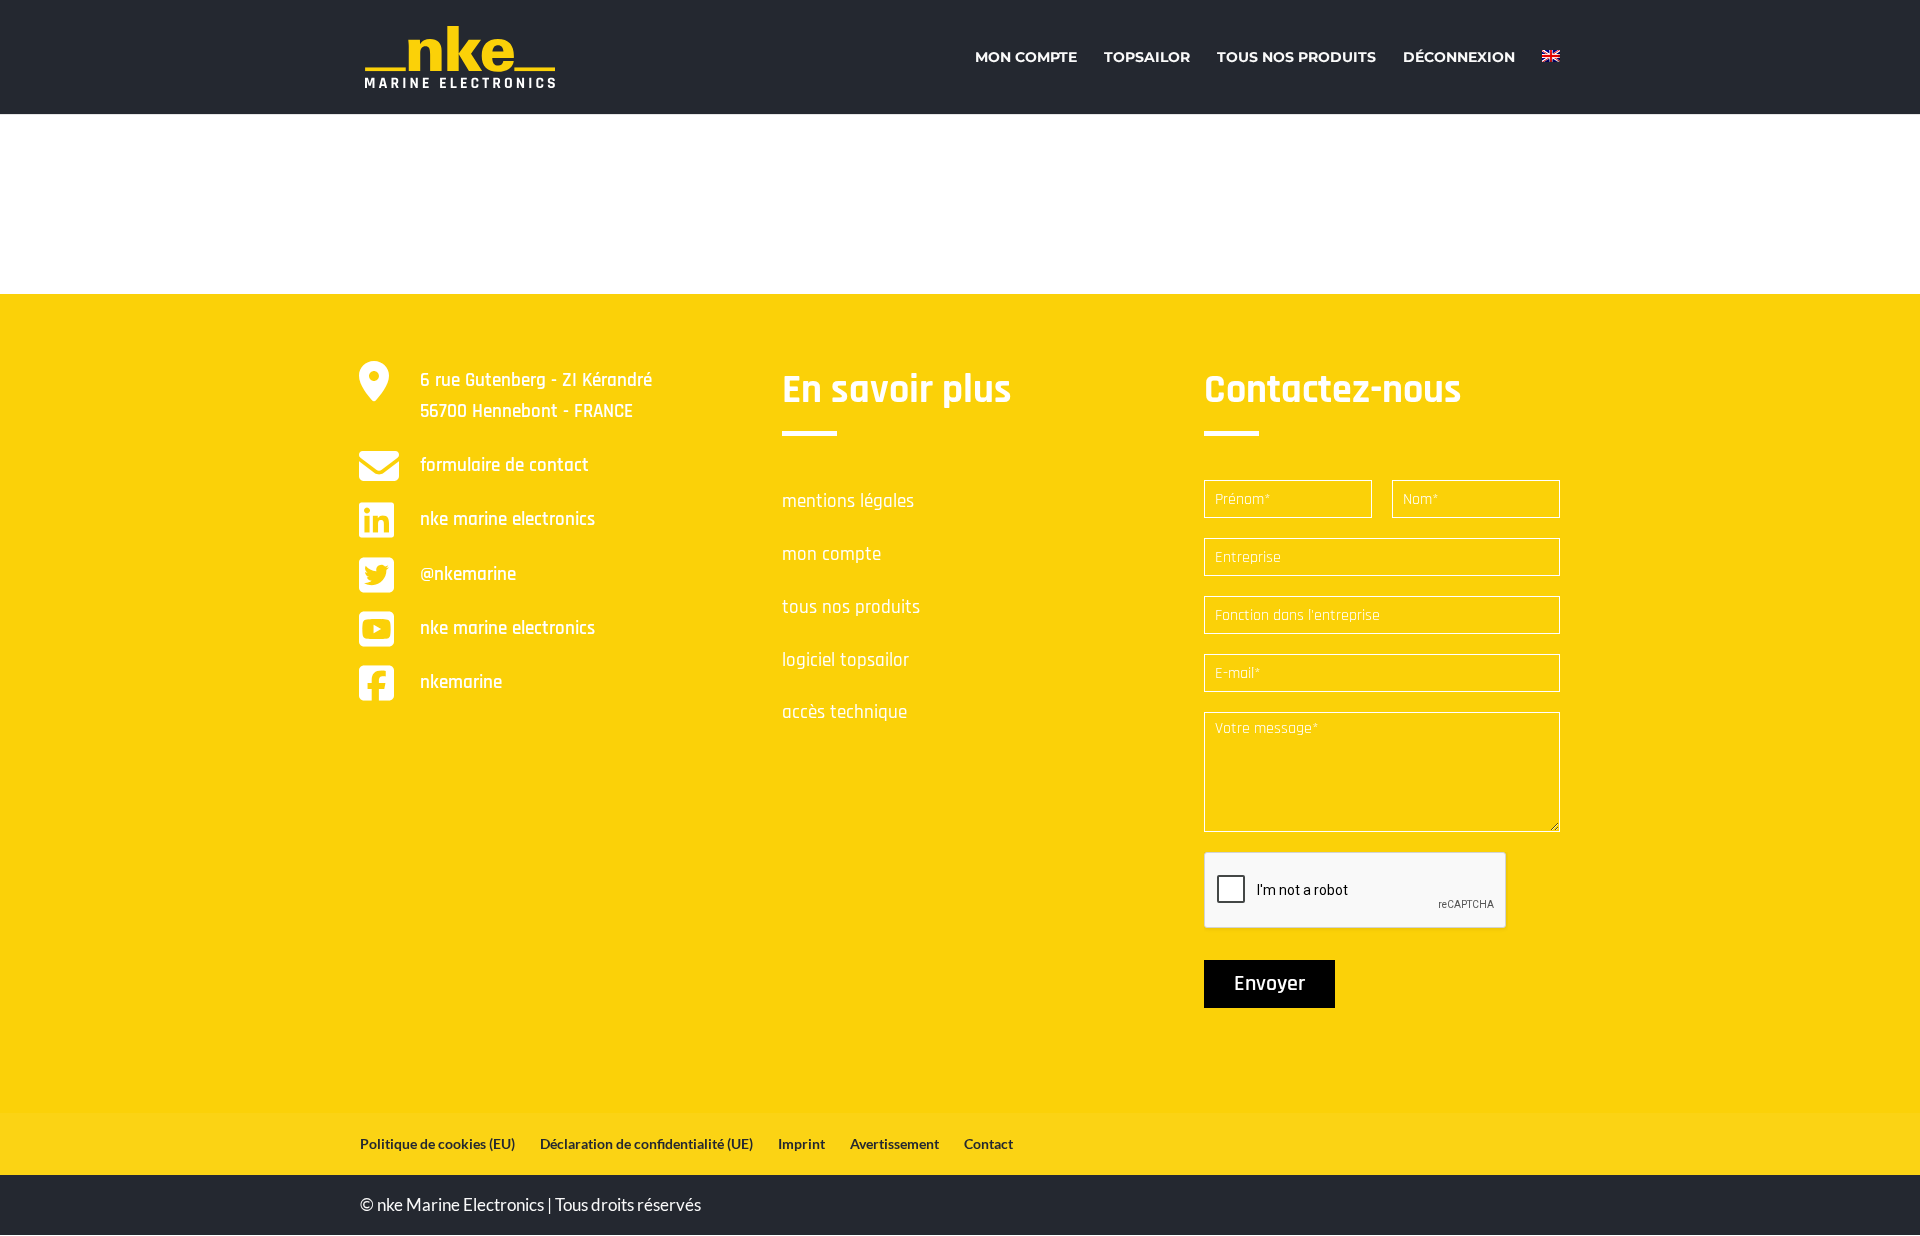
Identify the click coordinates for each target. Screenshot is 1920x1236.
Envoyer (1269, 984)
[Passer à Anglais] (1551, 67)
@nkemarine (468, 574)
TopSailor (1147, 58)
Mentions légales (848, 501)
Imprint (801, 1143)
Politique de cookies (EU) (437, 1143)
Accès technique (844, 712)
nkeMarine (461, 682)
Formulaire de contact (504, 465)
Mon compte (1026, 58)
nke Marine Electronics (507, 519)
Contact (988, 1143)
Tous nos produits (1296, 58)
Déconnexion (1459, 58)
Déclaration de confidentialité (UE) (646, 1143)
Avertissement (894, 1143)
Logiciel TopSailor (845, 660)
